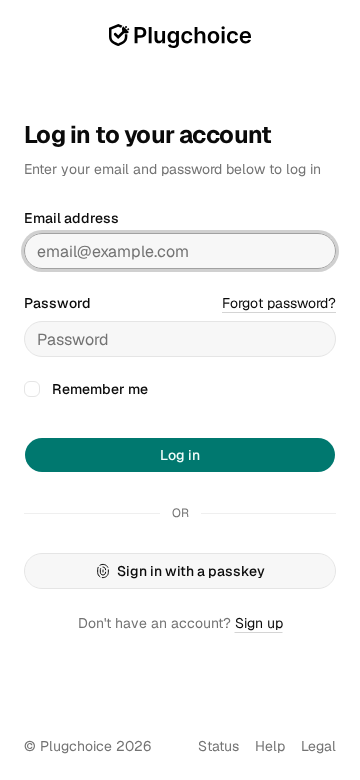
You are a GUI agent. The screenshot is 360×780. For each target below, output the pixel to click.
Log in (180, 455)
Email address (71, 218)
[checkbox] (32, 389)
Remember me (100, 389)
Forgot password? (279, 303)
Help (270, 746)
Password (57, 303)
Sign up (259, 623)
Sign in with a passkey (191, 571)
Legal (318, 746)
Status (218, 746)
